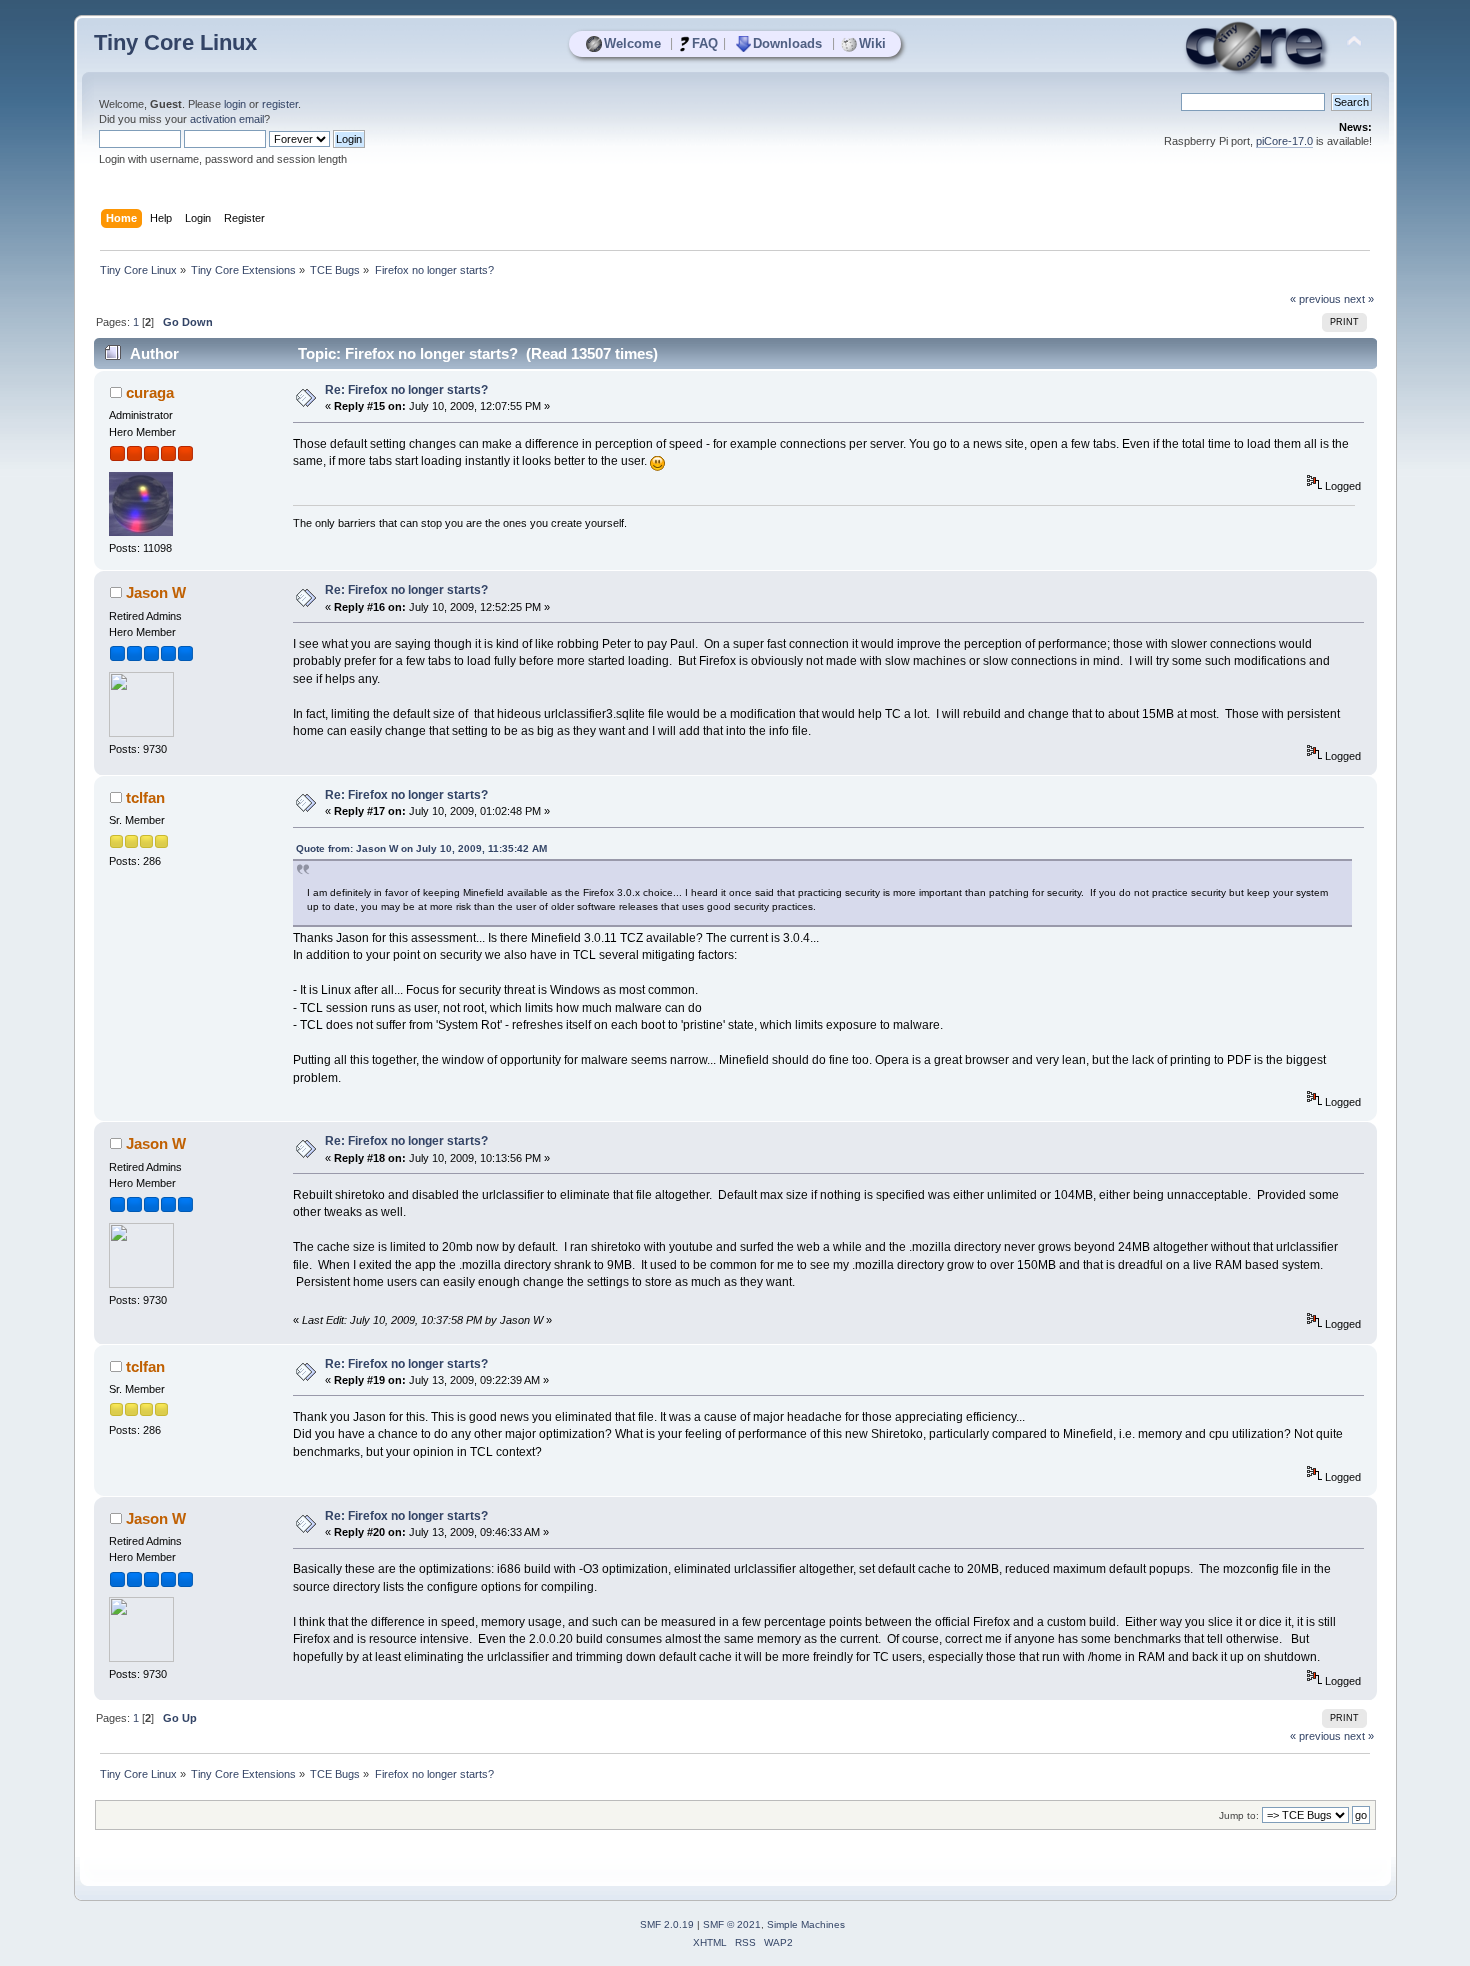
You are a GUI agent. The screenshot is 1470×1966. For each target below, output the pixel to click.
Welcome (632, 43)
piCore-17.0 (1284, 141)
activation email (227, 119)
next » (1359, 299)
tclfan (145, 797)
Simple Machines (806, 1924)
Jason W (156, 592)
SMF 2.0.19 (667, 1924)
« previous (1315, 299)
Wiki (872, 43)
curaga (150, 392)
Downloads (787, 43)
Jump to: (1239, 1815)
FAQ (705, 43)
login (235, 104)
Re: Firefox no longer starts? (406, 390)
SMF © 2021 (732, 1924)
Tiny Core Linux (175, 42)
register (280, 104)
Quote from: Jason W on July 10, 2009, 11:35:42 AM (421, 848)
